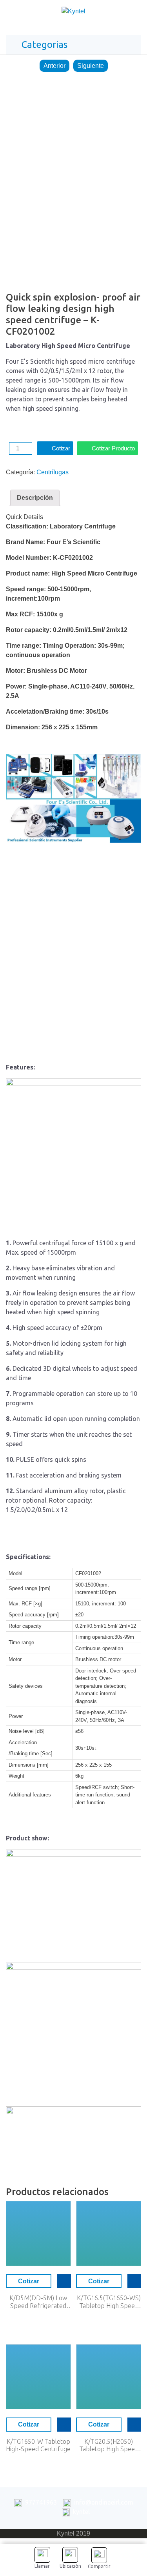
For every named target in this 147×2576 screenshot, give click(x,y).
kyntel (81, 2512)
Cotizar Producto (113, 448)
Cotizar (61, 448)
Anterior (54, 66)
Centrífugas (53, 472)
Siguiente (91, 66)
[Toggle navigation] (133, 13)
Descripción (35, 498)
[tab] (35, 498)
